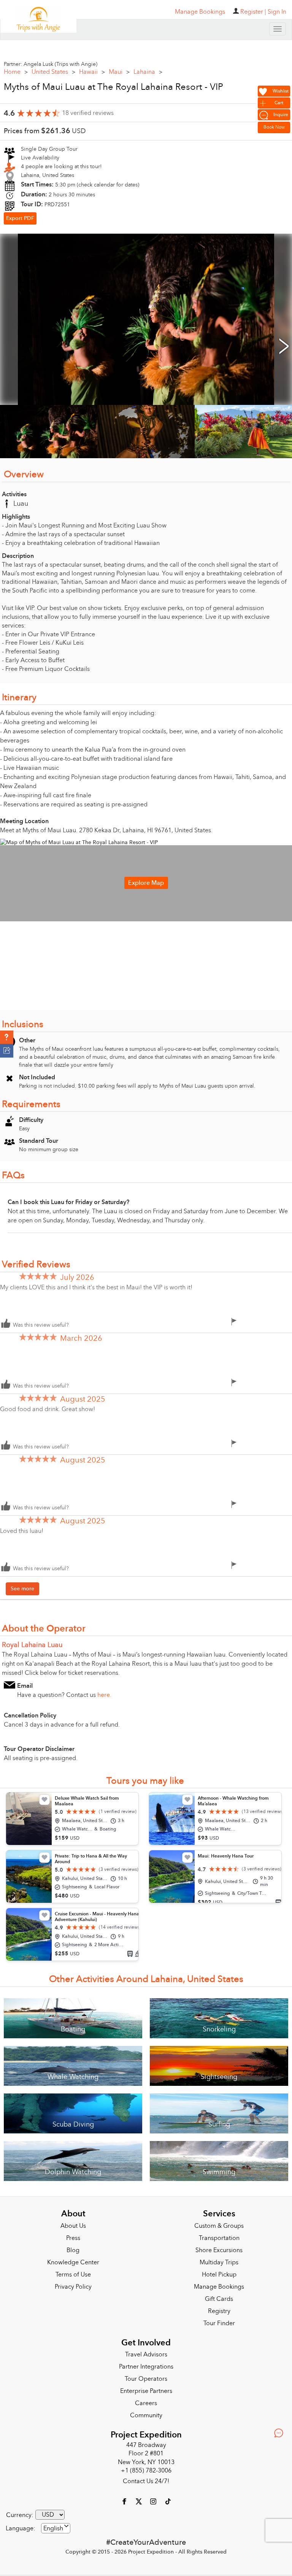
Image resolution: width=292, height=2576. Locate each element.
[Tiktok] (168, 2498)
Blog (73, 2248)
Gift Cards (219, 2296)
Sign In (277, 12)
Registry (219, 2308)
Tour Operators (146, 2376)
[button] (7, 1037)
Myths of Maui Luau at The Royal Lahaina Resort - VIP (113, 84)
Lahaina (148, 69)
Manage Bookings (219, 2284)
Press (73, 2235)
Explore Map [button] (146, 880)
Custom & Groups (219, 2223)
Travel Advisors (146, 2352)
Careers (146, 2401)
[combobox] (56, 2526)
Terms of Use (73, 2272)
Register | (253, 12)
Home (16, 69)
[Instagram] (154, 2498)
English (53, 2526)
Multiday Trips (219, 2260)
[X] (140, 2498)
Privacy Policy (73, 2284)
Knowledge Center (73, 2260)
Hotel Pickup (219, 2272)
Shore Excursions (219, 2248)
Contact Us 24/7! (146, 2479)
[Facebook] (125, 2498)
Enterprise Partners (146, 2388)
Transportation (219, 2235)
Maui (119, 69)
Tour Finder (219, 2321)
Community (146, 2413)
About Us (73, 2223)
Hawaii (92, 69)
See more (22, 1586)
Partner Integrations (146, 2364)
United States (53, 69)
